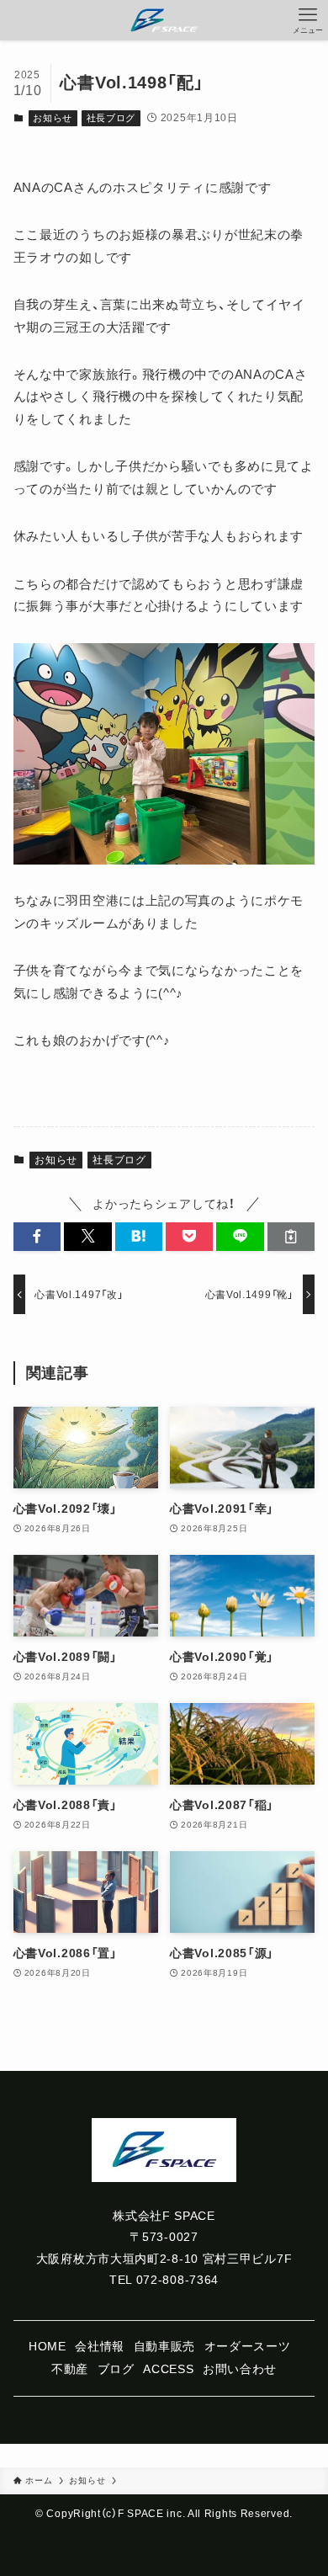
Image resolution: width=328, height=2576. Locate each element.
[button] (37, 1237)
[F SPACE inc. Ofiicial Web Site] (164, 20)
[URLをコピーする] (291, 1237)
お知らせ (53, 118)
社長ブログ (111, 118)
